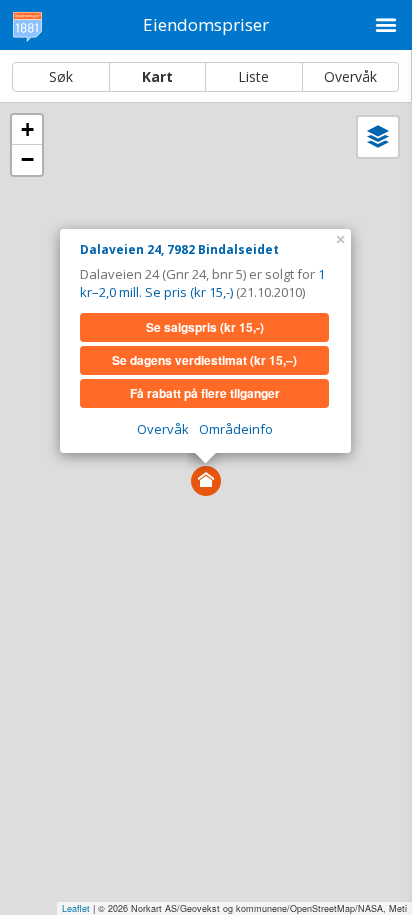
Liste (253, 76)
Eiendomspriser (206, 24)
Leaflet (76, 908)
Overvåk (350, 76)
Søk (61, 76)
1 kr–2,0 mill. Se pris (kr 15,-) (202, 283)
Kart (157, 76)
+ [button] (27, 129)
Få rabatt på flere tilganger (205, 393)
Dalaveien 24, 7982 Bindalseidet (179, 249)
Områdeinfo (236, 429)
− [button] (27, 159)
